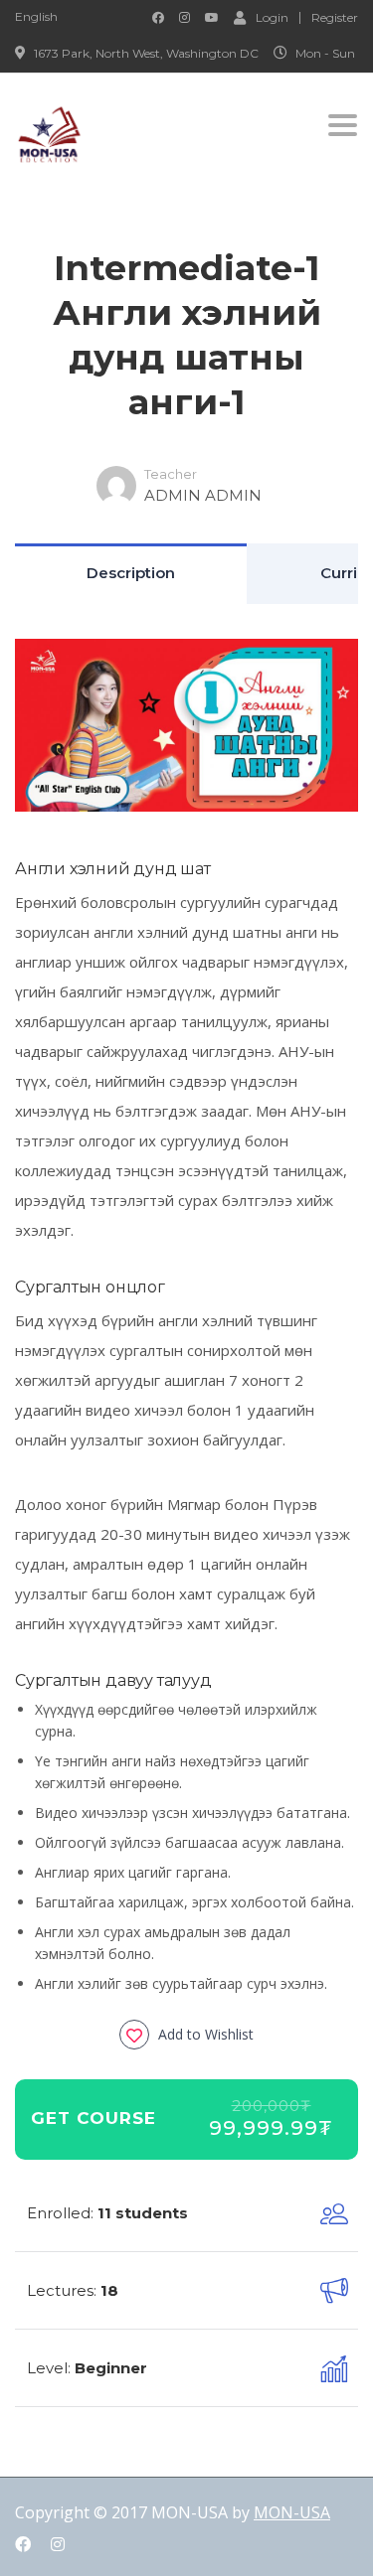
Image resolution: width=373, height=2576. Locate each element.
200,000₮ (272, 2106)
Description (131, 573)
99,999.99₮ (271, 2128)
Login (272, 17)
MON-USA (292, 2512)
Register (335, 18)
